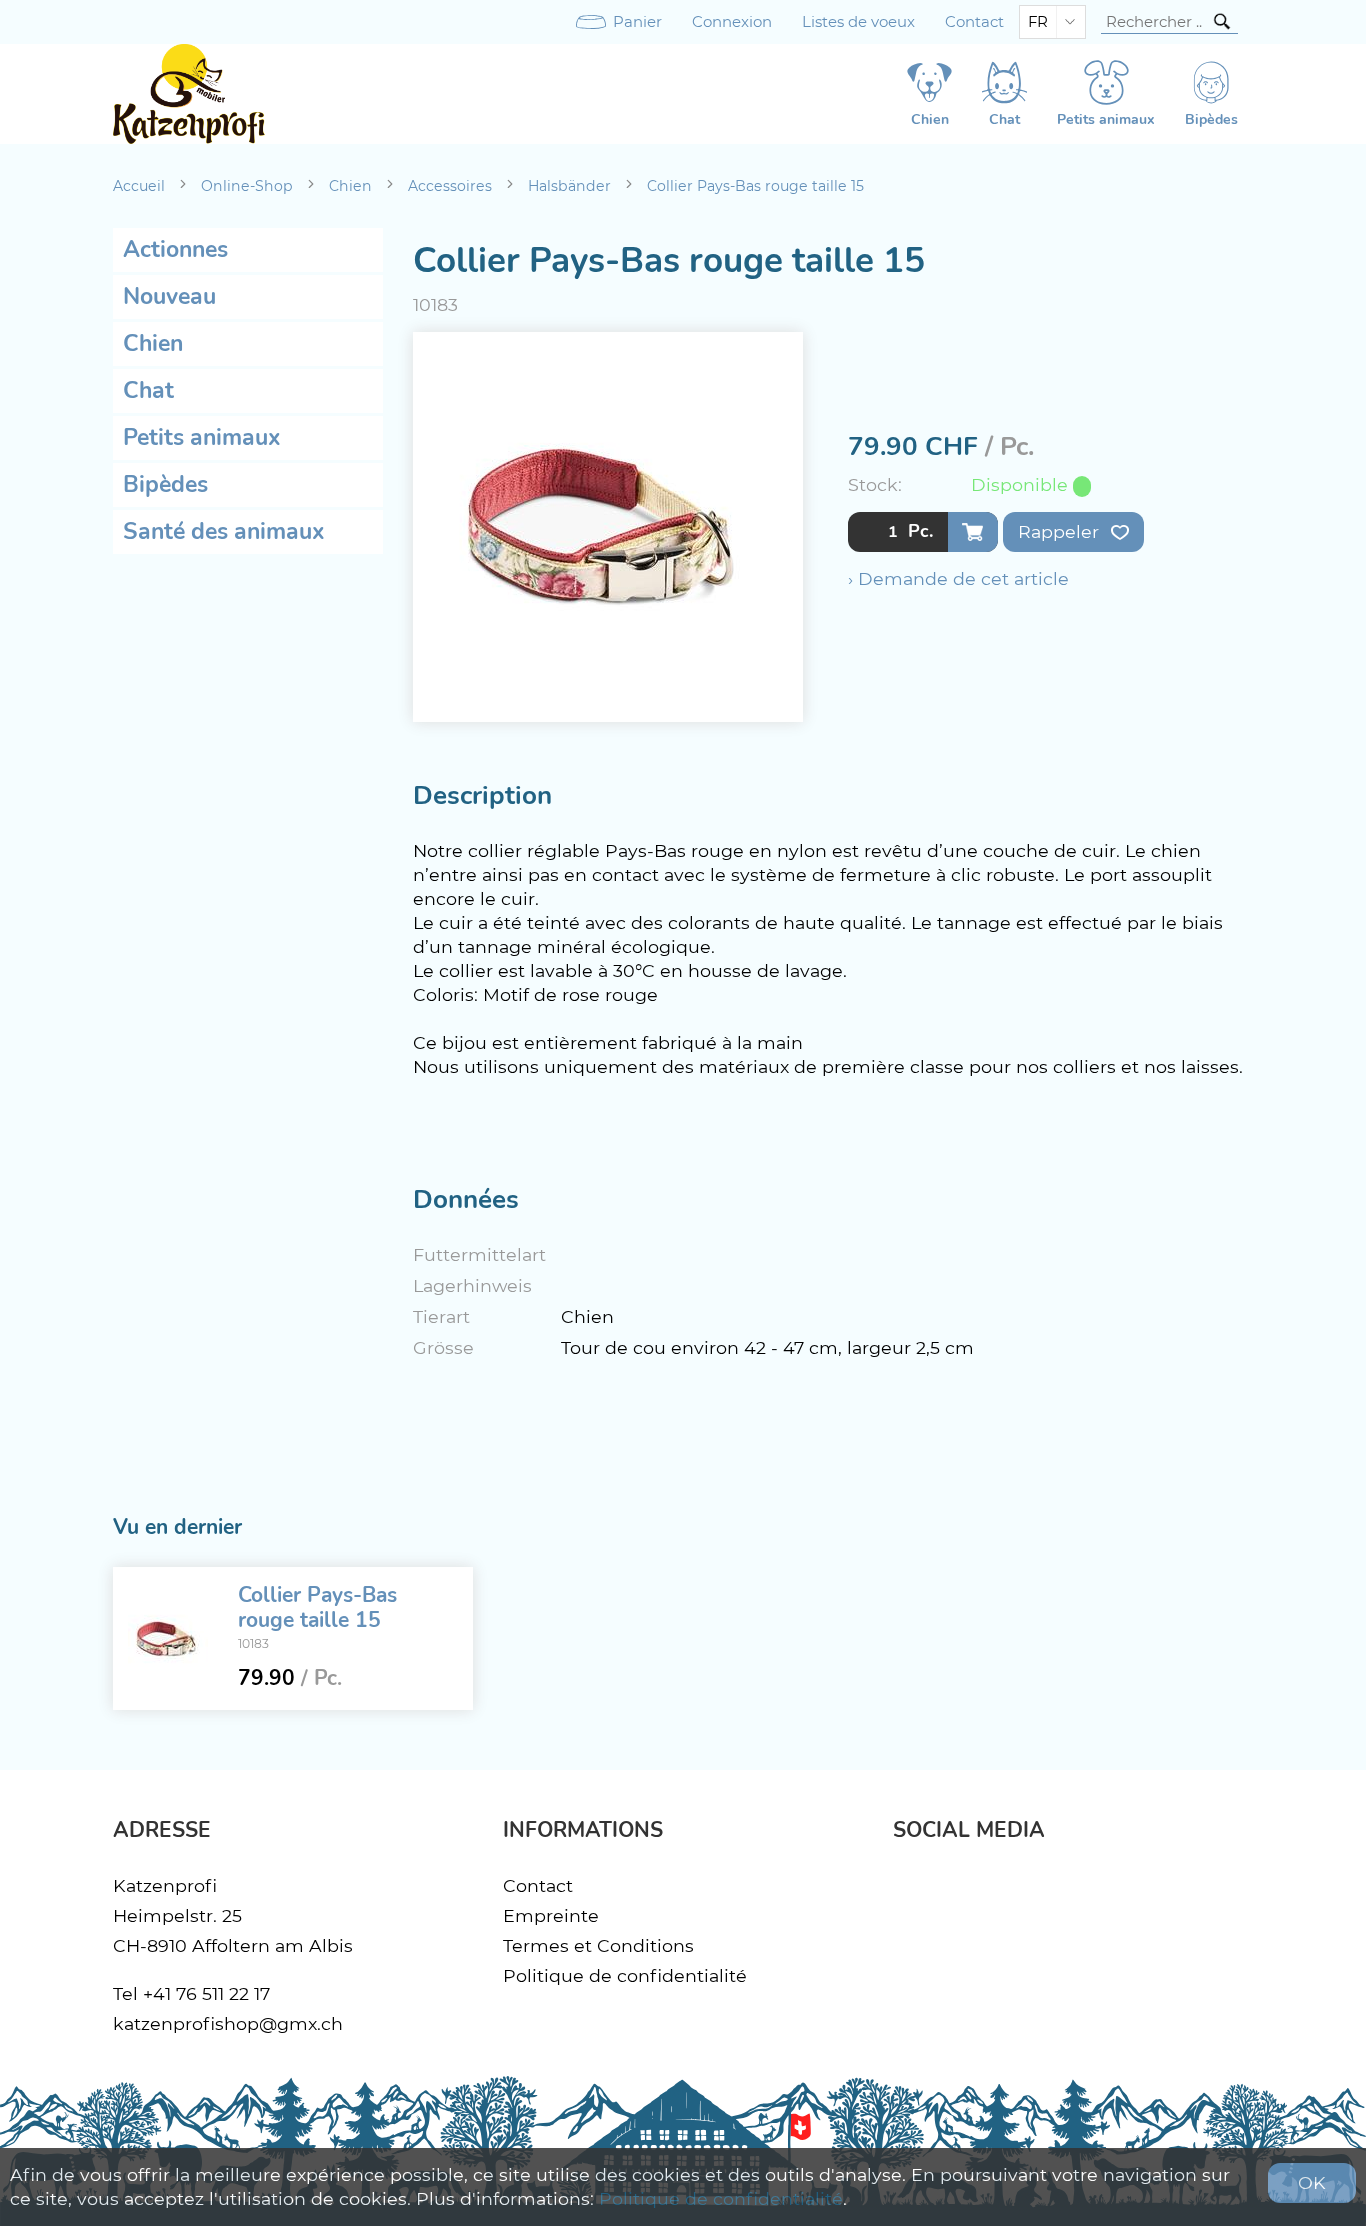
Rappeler (1061, 531)
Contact (974, 22)
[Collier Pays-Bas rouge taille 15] (168, 1639)
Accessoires (450, 186)
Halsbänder (569, 186)
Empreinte (551, 1915)
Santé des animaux (224, 531)
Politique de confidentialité (625, 1975)
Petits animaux (202, 437)
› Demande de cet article (958, 578)
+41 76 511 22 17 (206, 1993)
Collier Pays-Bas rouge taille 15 (755, 186)
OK (1312, 2182)
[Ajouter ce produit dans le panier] (973, 532)
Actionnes (175, 249)
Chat (148, 390)
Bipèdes (165, 484)
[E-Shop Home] (189, 94)
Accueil (139, 186)
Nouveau (169, 296)
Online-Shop (247, 186)
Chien (350, 186)
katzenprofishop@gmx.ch (228, 2023)
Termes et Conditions (598, 1945)
